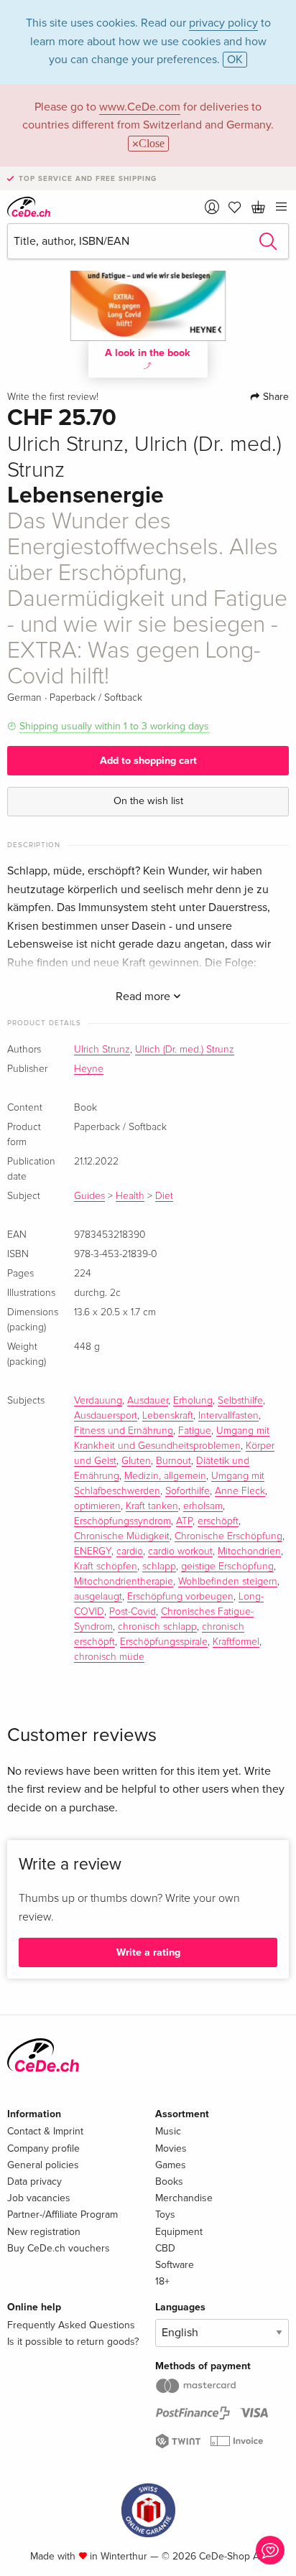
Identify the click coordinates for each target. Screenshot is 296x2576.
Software (175, 2265)
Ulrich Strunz (102, 1050)
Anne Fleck (240, 1491)
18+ (162, 2281)
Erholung (193, 1401)
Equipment (179, 2232)
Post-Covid (133, 1612)
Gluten (136, 1461)
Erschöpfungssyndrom (122, 1521)
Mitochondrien (249, 1551)
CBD (165, 2248)
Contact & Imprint (45, 2131)
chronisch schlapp (157, 1627)
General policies (43, 2165)
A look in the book (148, 353)
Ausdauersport (106, 1416)
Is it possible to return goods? (73, 2342)
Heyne (89, 1069)
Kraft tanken (152, 1506)
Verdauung (98, 1401)
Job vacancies (39, 2198)
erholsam (203, 1506)
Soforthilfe (188, 1491)
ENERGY (93, 1551)
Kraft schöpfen (106, 1567)
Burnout (174, 1461)
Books (169, 2181)
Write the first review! (53, 397)
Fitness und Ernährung (124, 1431)
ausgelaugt (98, 1597)
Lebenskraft (168, 1416)
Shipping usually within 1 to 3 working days (114, 726)
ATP (184, 1521)
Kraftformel (236, 1642)
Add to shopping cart (148, 761)
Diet (164, 1196)
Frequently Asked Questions (71, 2325)
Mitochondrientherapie (124, 1582)
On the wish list (148, 801)
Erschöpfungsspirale (164, 1642)
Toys (165, 2215)
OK (235, 60)
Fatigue (195, 1431)
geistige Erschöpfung (227, 1567)
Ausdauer (148, 1401)
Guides (89, 1196)
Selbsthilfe (240, 1401)
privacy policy (223, 23)
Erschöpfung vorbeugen (180, 1597)
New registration (44, 2232)
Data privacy (34, 2181)
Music (168, 2131)
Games (171, 2165)
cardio (130, 1551)
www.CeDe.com (140, 107)
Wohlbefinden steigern (228, 1582)
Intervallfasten (228, 1416)
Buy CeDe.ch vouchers (59, 2248)
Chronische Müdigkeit (122, 1536)
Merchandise (184, 2198)
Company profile (43, 2148)
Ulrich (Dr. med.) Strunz (185, 1050)
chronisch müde (109, 1657)
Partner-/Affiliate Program (63, 2215)
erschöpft (218, 1521)
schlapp (159, 1567)
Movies (171, 2148)
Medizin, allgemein (165, 1476)
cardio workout (180, 1551)
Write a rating (148, 1952)
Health (130, 1196)
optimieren (97, 1506)
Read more (144, 997)
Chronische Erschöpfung (228, 1536)
